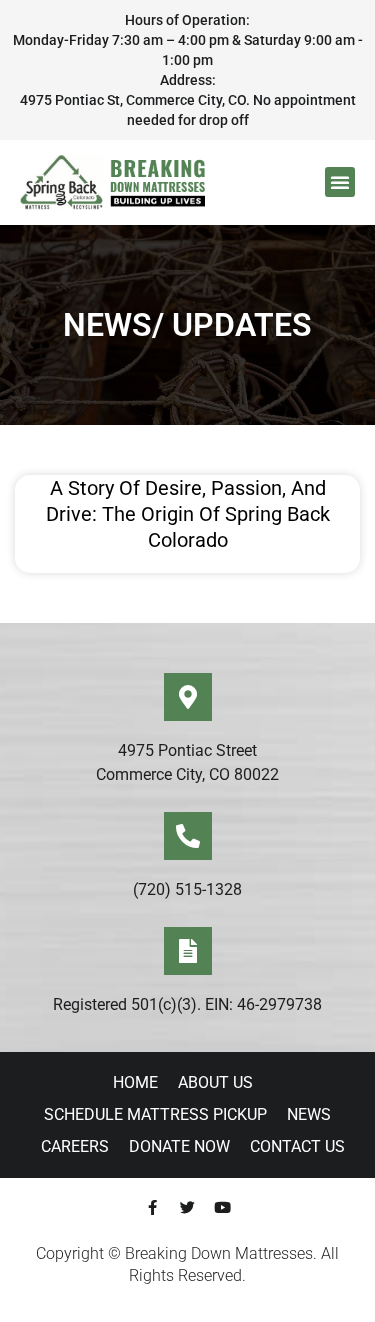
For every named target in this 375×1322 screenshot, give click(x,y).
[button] (340, 182)
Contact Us (297, 1146)
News (309, 1114)
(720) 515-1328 (187, 889)
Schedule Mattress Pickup (155, 1114)
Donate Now (179, 1146)
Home (135, 1082)
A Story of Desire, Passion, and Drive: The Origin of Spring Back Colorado (188, 514)
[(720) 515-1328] (188, 836)
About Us (215, 1082)
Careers (75, 1146)
